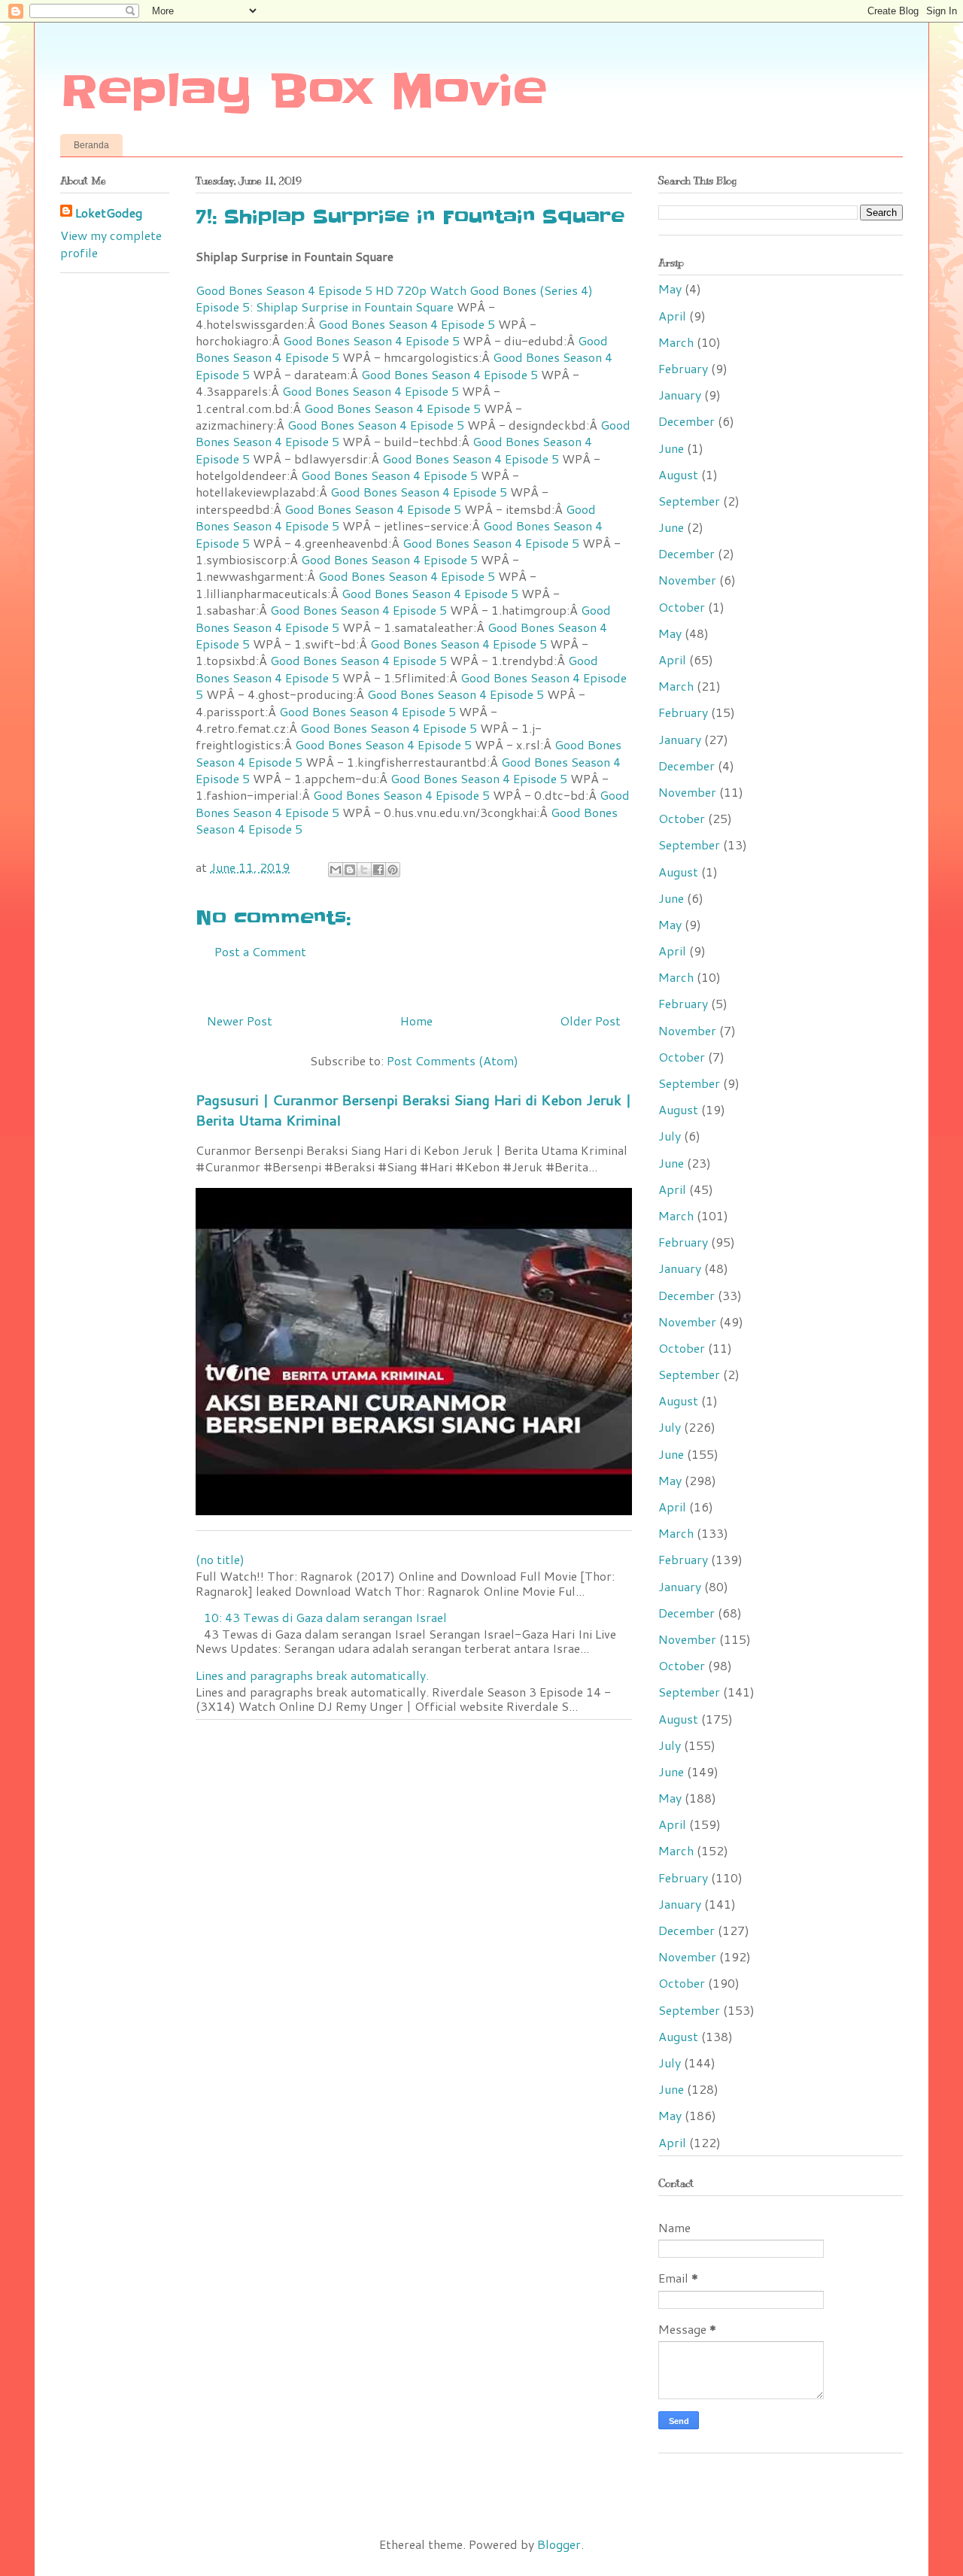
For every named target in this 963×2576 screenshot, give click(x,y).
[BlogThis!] (350, 870)
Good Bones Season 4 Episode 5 (407, 324)
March (676, 342)
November (687, 580)
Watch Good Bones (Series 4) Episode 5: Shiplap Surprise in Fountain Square (394, 298)
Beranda (91, 145)
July (670, 1136)
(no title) (220, 1559)
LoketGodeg (109, 213)
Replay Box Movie (304, 92)
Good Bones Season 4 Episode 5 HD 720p (311, 290)
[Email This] (336, 870)
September (689, 501)
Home (416, 1021)
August (678, 474)
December (687, 421)
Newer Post (240, 1021)
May (670, 289)
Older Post (590, 1021)
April (672, 316)
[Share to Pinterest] (393, 870)
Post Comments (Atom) (453, 1060)
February (683, 368)
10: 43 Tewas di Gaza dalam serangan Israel (325, 1617)
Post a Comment (260, 951)
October (682, 607)
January (680, 395)
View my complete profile (111, 243)
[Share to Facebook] (378, 870)
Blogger (559, 2544)
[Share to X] (364, 870)
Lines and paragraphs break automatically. (312, 1675)
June (671, 448)
